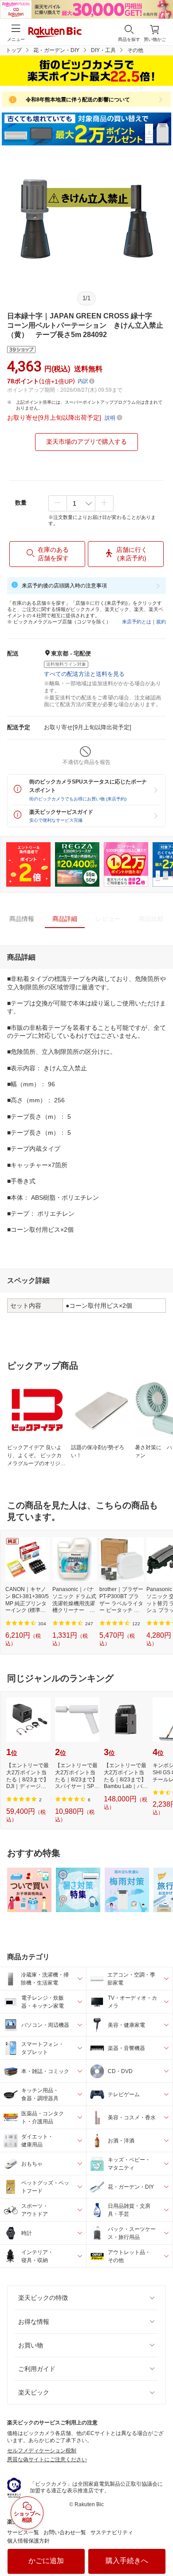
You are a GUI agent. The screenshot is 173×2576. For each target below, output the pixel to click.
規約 (161, 622)
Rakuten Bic (55, 33)
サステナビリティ (112, 2532)
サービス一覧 (23, 2532)
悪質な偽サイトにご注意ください (47, 2459)
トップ (14, 50)
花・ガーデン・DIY (56, 50)
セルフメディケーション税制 (42, 2451)
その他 (135, 50)
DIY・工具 (103, 50)
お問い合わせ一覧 (65, 2532)
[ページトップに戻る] (160, 2547)
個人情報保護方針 (28, 2541)
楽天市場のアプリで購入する (86, 442)
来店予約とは (137, 622)
